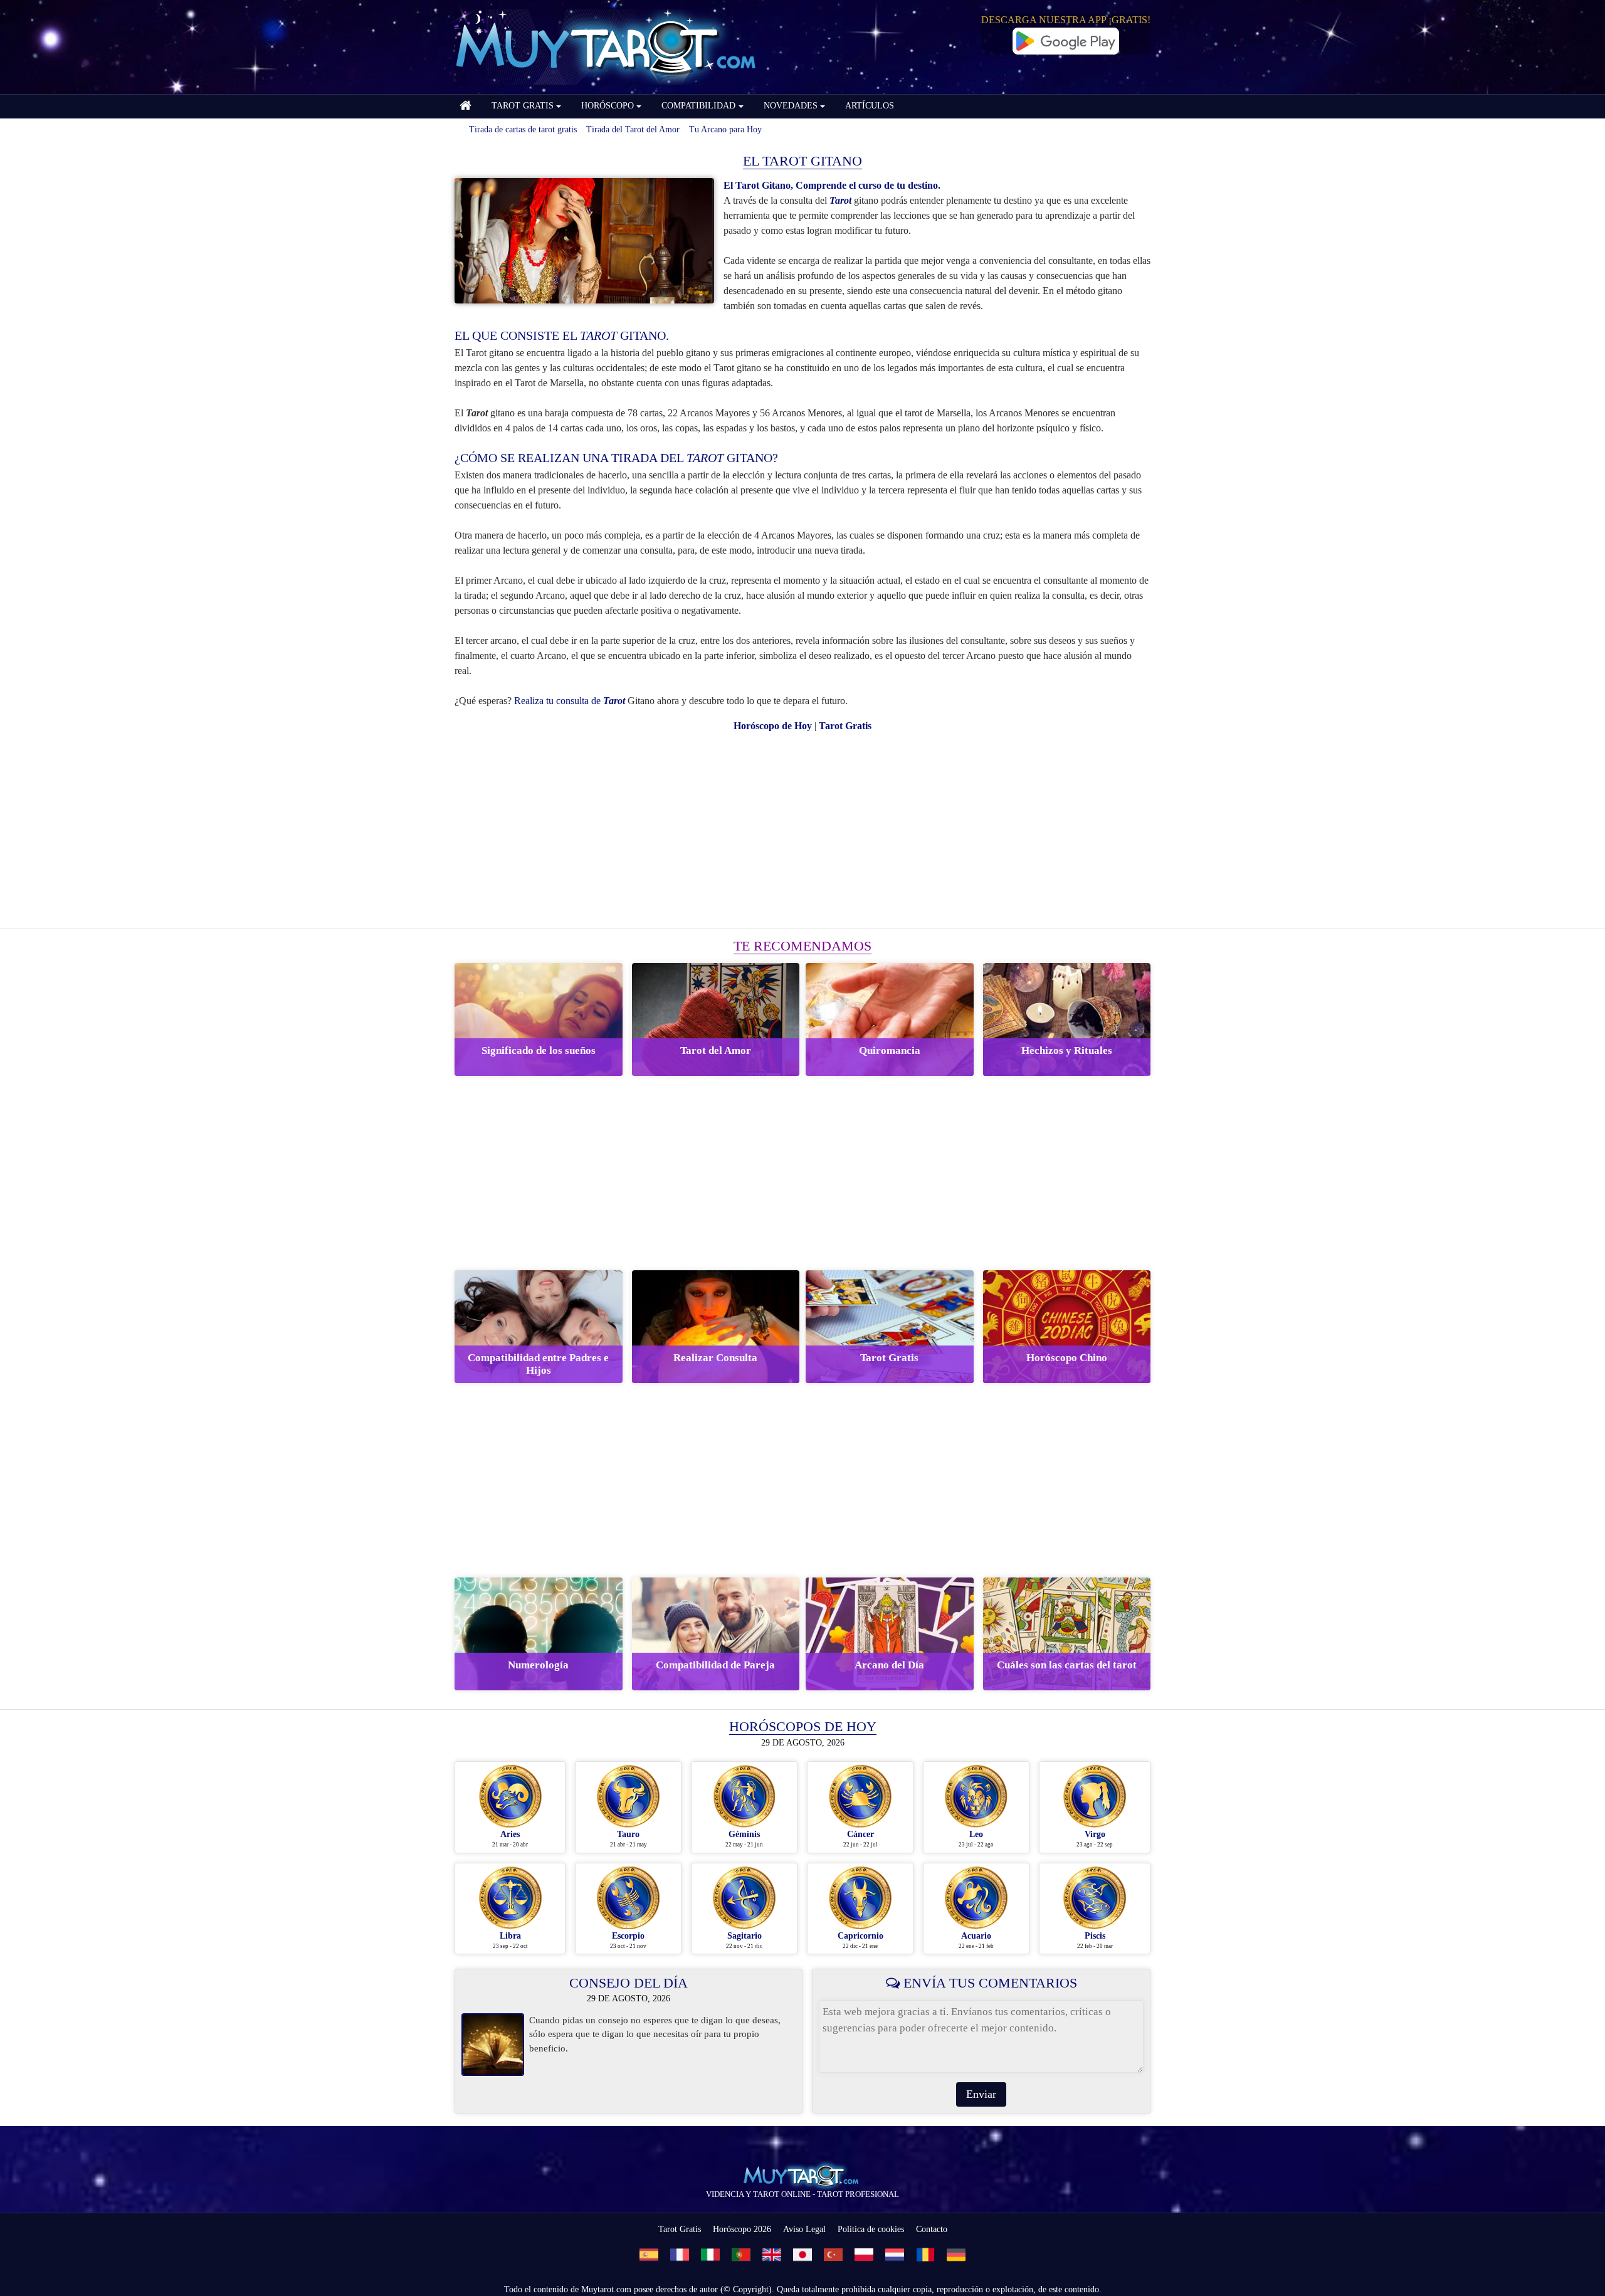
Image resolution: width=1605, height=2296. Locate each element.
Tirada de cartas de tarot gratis (523, 129)
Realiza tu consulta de (570, 701)
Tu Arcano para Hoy (725, 129)
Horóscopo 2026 (742, 2229)
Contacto (932, 2229)
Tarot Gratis (680, 2229)
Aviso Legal (804, 2229)
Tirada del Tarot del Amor (633, 129)
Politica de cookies (871, 2229)
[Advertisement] (802, 831)
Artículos (870, 106)
